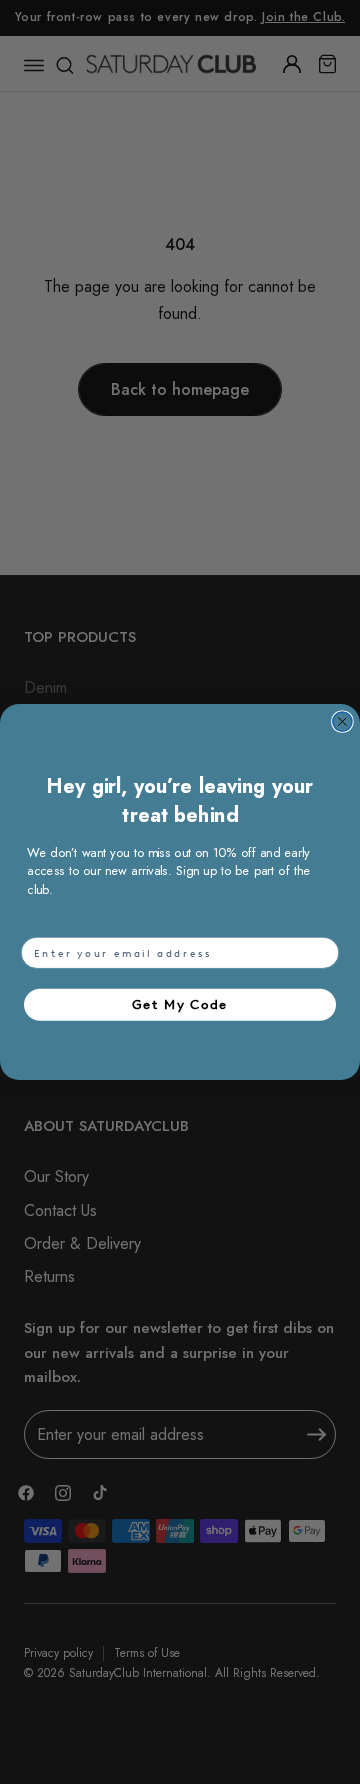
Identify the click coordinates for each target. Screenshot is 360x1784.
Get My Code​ (180, 1004)
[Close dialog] (342, 721)
